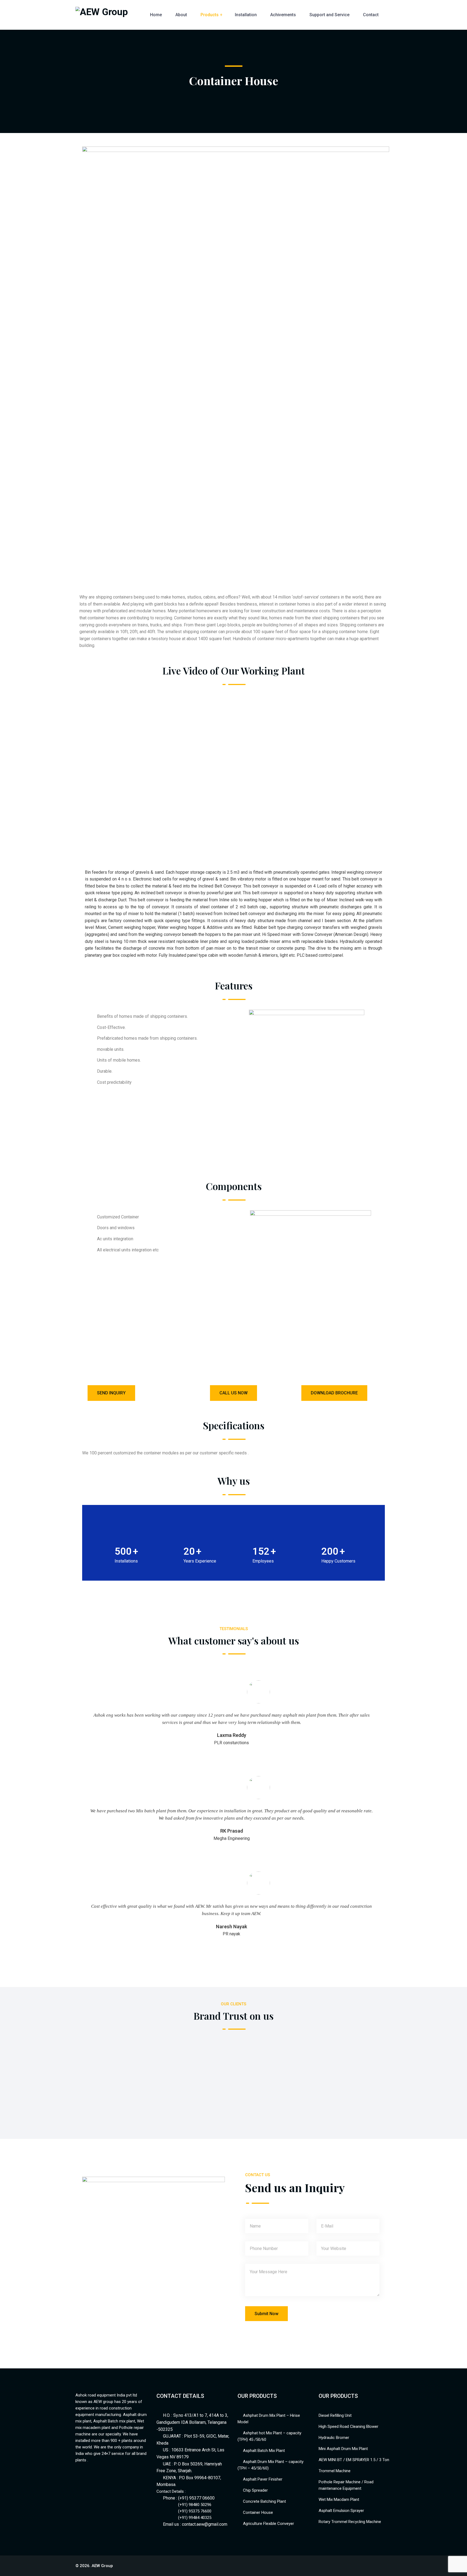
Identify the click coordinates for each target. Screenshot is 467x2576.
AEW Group (102, 2566)
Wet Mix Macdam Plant (339, 2499)
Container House (258, 2512)
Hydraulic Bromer (334, 2438)
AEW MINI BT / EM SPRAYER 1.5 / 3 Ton (354, 2460)
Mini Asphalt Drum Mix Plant (343, 2449)
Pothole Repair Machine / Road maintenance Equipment (346, 2485)
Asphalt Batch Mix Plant (264, 2451)
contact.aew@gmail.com (205, 2524)
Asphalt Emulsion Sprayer (341, 2511)
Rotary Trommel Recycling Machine (350, 2522)
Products (210, 15)
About (181, 15)
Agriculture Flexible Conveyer (268, 2524)
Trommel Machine (335, 2471)
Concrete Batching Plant (264, 2501)
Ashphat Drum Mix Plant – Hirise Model (269, 2419)
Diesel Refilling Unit (335, 2415)
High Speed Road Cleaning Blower (348, 2427)
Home (156, 15)
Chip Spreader (255, 2490)
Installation (246, 15)
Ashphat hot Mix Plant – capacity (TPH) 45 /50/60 (269, 2436)
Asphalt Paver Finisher (263, 2479)
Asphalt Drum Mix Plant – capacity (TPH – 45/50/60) (271, 2465)
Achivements (283, 15)
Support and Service (329, 15)
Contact (371, 15)
